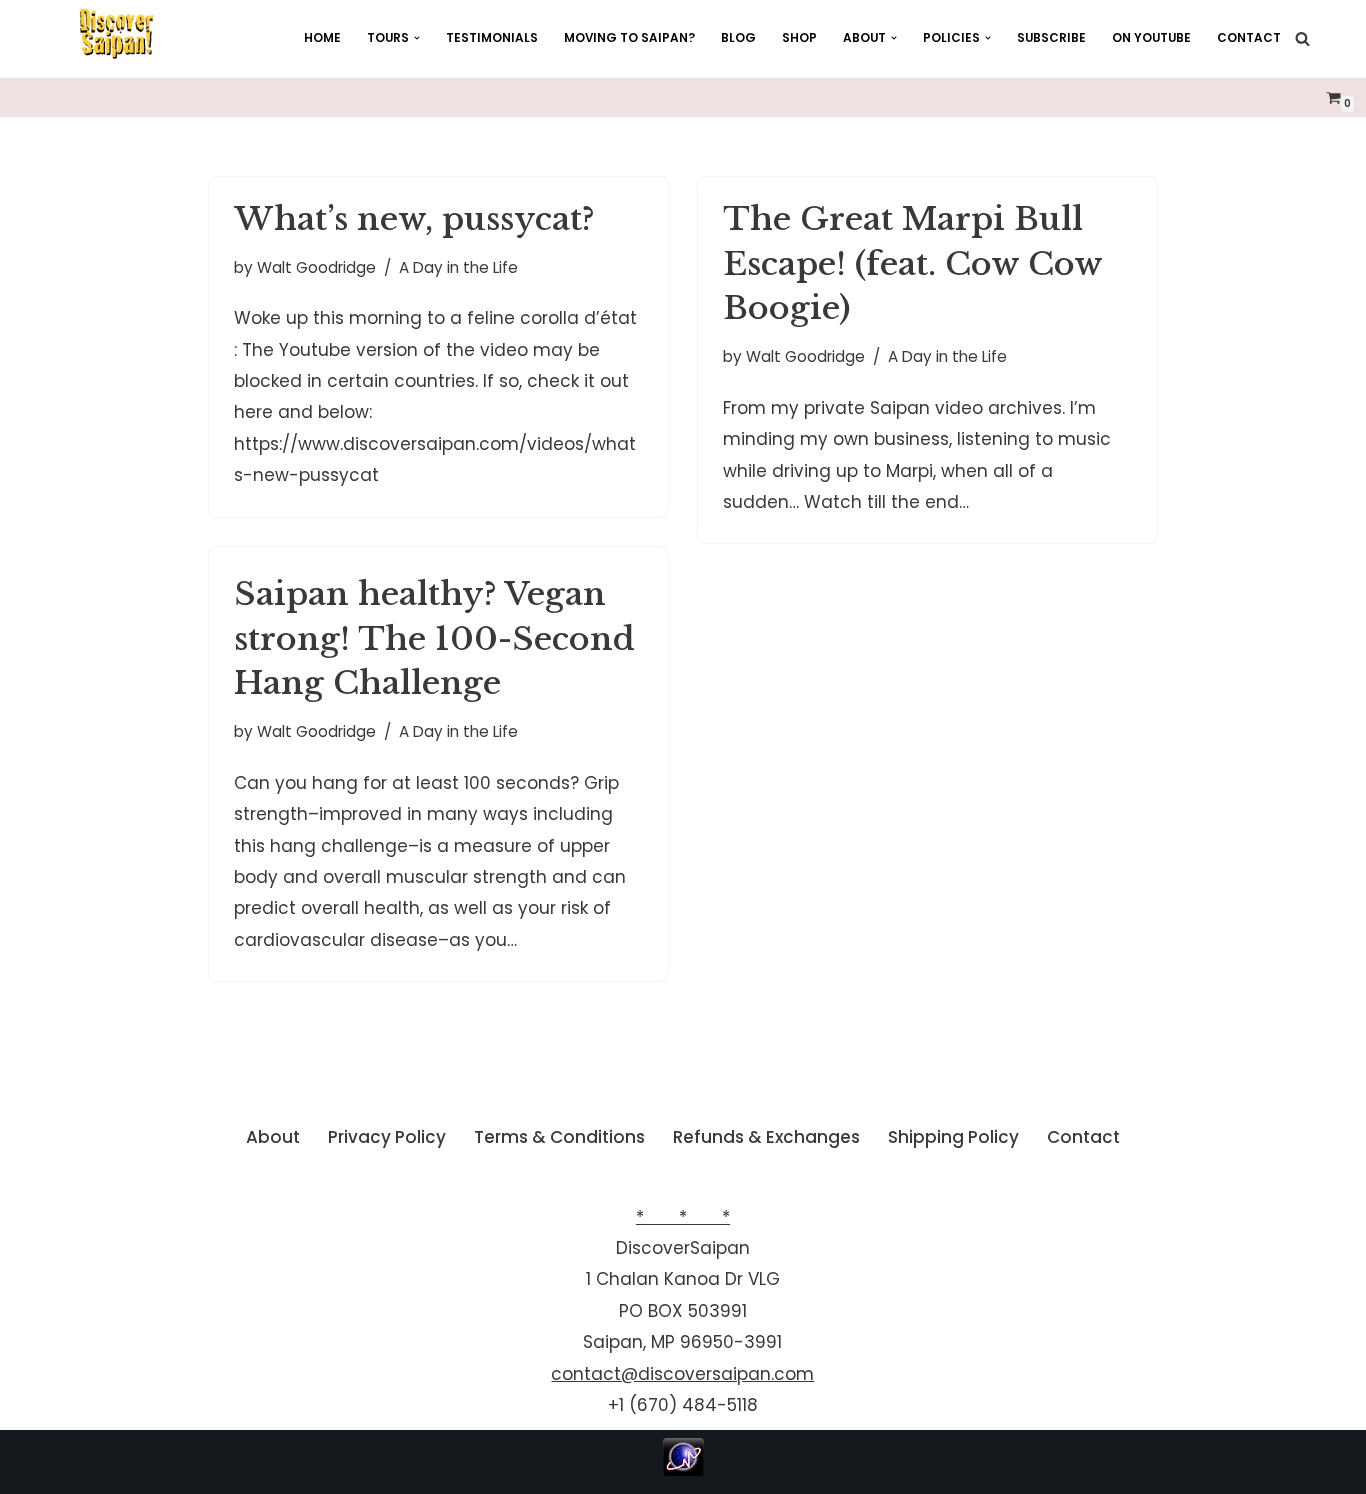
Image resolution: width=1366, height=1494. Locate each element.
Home (322, 38)
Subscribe (1051, 38)
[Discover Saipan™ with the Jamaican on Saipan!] (116, 34)
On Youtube (1151, 38)
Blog (738, 38)
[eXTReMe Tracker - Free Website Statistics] (683, 1470)
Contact (1249, 38)
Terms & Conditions (559, 1137)
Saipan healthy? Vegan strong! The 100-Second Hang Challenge (434, 639)
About (273, 1137)
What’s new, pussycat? (414, 219)
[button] (417, 38)
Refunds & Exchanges (766, 1137)
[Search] (1302, 38)
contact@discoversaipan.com (682, 1374)
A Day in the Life (458, 267)
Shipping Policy (953, 1137)
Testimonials (492, 38)
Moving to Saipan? (629, 38)
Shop (799, 38)
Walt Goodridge (316, 267)
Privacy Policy (387, 1137)
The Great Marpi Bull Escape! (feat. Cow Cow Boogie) (912, 264)
